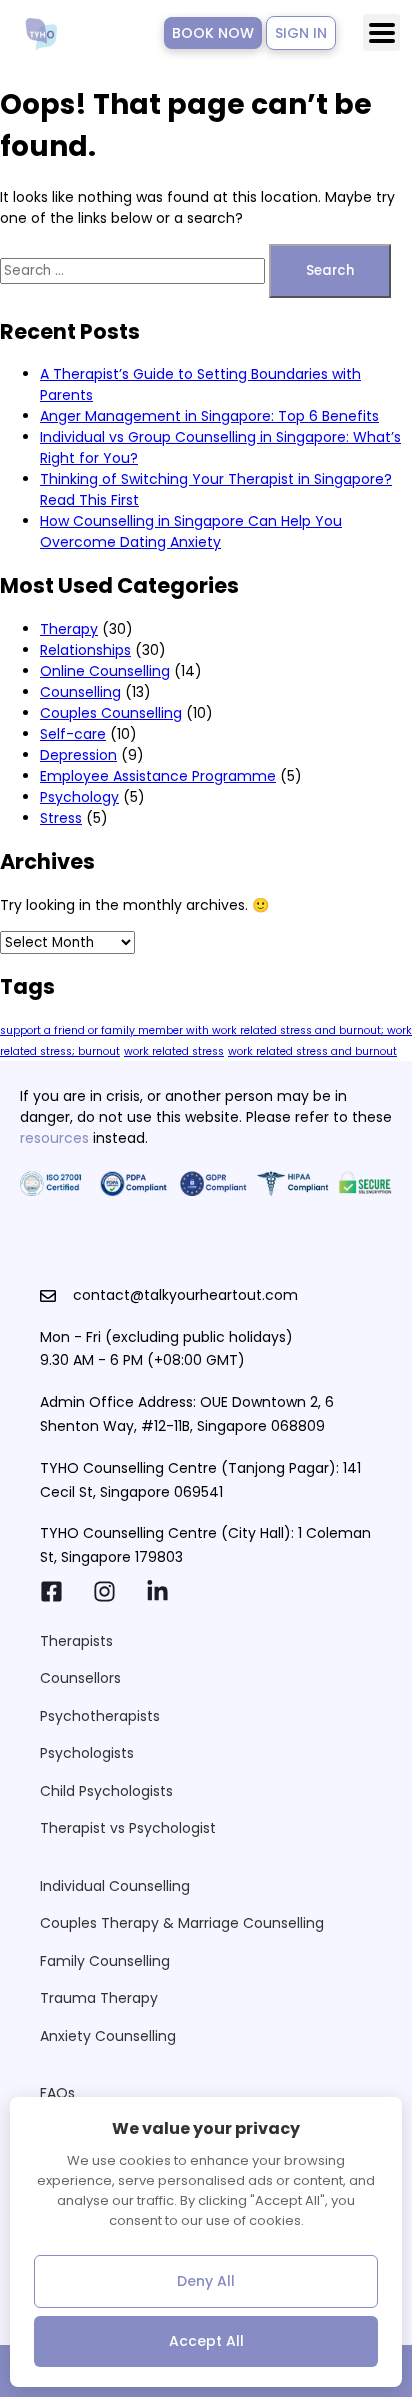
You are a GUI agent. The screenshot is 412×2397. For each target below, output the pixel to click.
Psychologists (87, 1753)
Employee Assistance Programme (158, 776)
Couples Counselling (111, 713)
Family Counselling (105, 1961)
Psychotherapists (100, 1716)
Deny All (206, 2281)
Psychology (79, 797)
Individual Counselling (115, 1886)
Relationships (85, 650)
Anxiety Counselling (108, 2036)
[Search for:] (134, 270)
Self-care (73, 734)
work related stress (174, 1051)
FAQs (57, 2093)
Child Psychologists (106, 1791)
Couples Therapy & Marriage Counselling (182, 1923)
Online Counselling (105, 671)
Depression (78, 755)
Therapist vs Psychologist (128, 1828)
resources (54, 1138)
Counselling (80, 692)
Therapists (76, 1641)
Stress (61, 818)
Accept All (206, 2341)
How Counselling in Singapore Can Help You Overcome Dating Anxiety (191, 531)
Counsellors (80, 1678)
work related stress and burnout (312, 1051)
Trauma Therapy (99, 1998)
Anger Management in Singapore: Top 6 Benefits (209, 416)
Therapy (69, 629)
